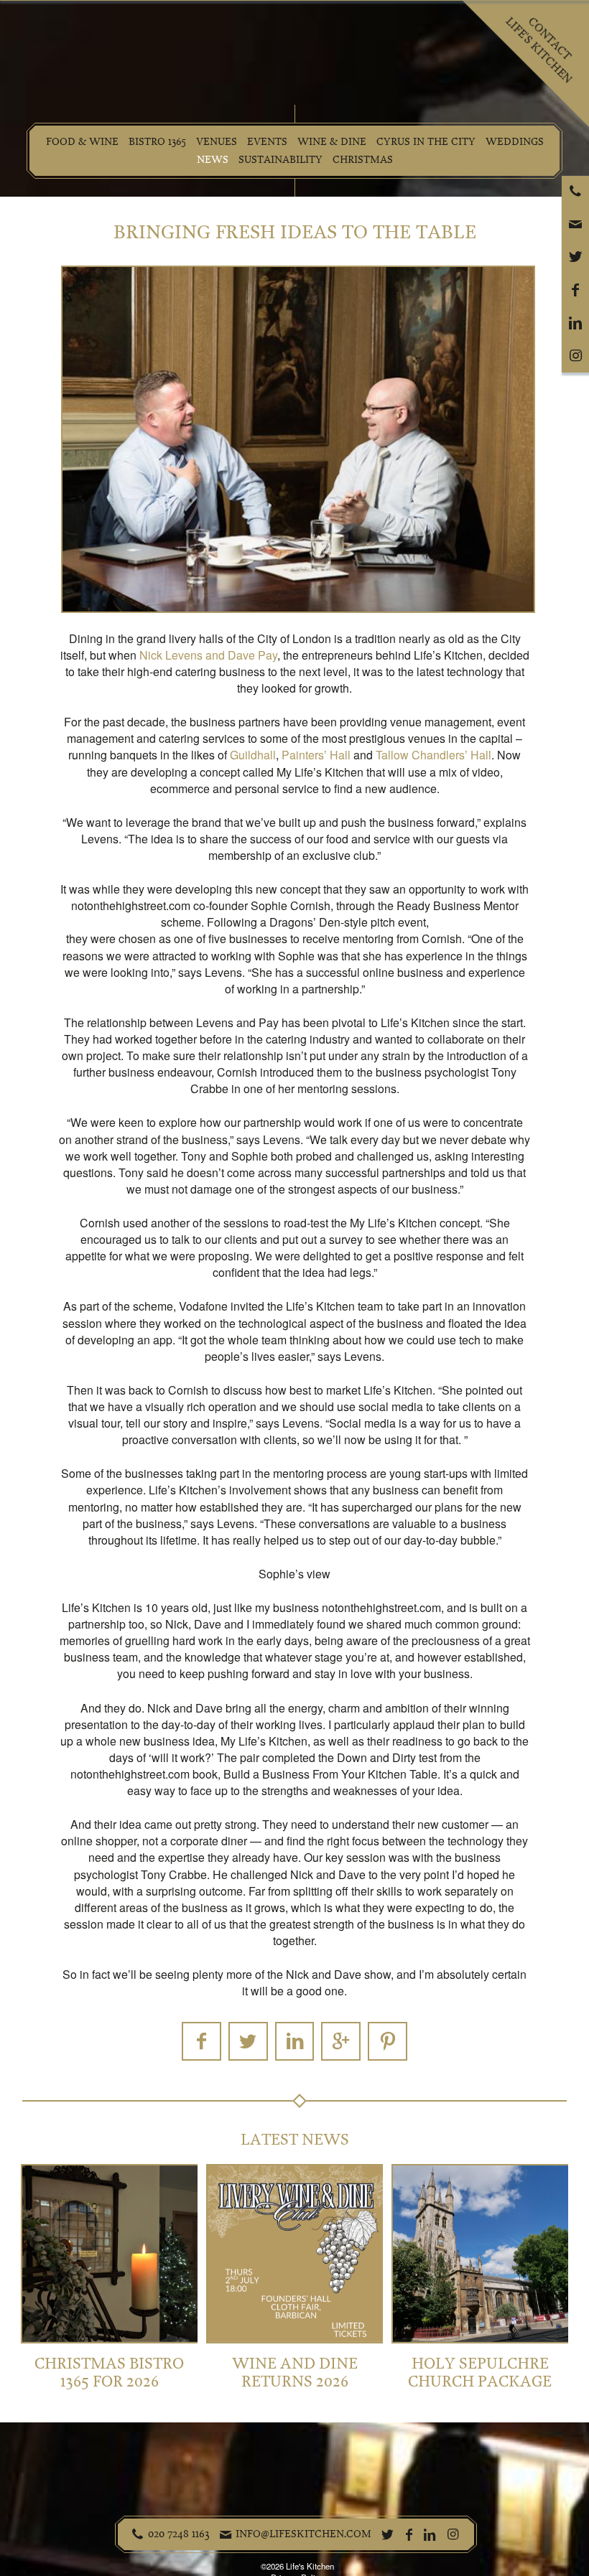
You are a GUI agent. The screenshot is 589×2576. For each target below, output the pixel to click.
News (213, 160)
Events (267, 142)
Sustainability (280, 160)
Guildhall (253, 755)
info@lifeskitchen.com (303, 2534)
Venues (217, 142)
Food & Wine (82, 142)
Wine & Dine (332, 142)
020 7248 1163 (179, 2534)
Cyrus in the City (426, 142)
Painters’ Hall (316, 755)
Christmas (363, 160)
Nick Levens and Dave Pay (208, 655)
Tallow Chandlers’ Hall (433, 755)
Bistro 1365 (157, 142)
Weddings (515, 142)
